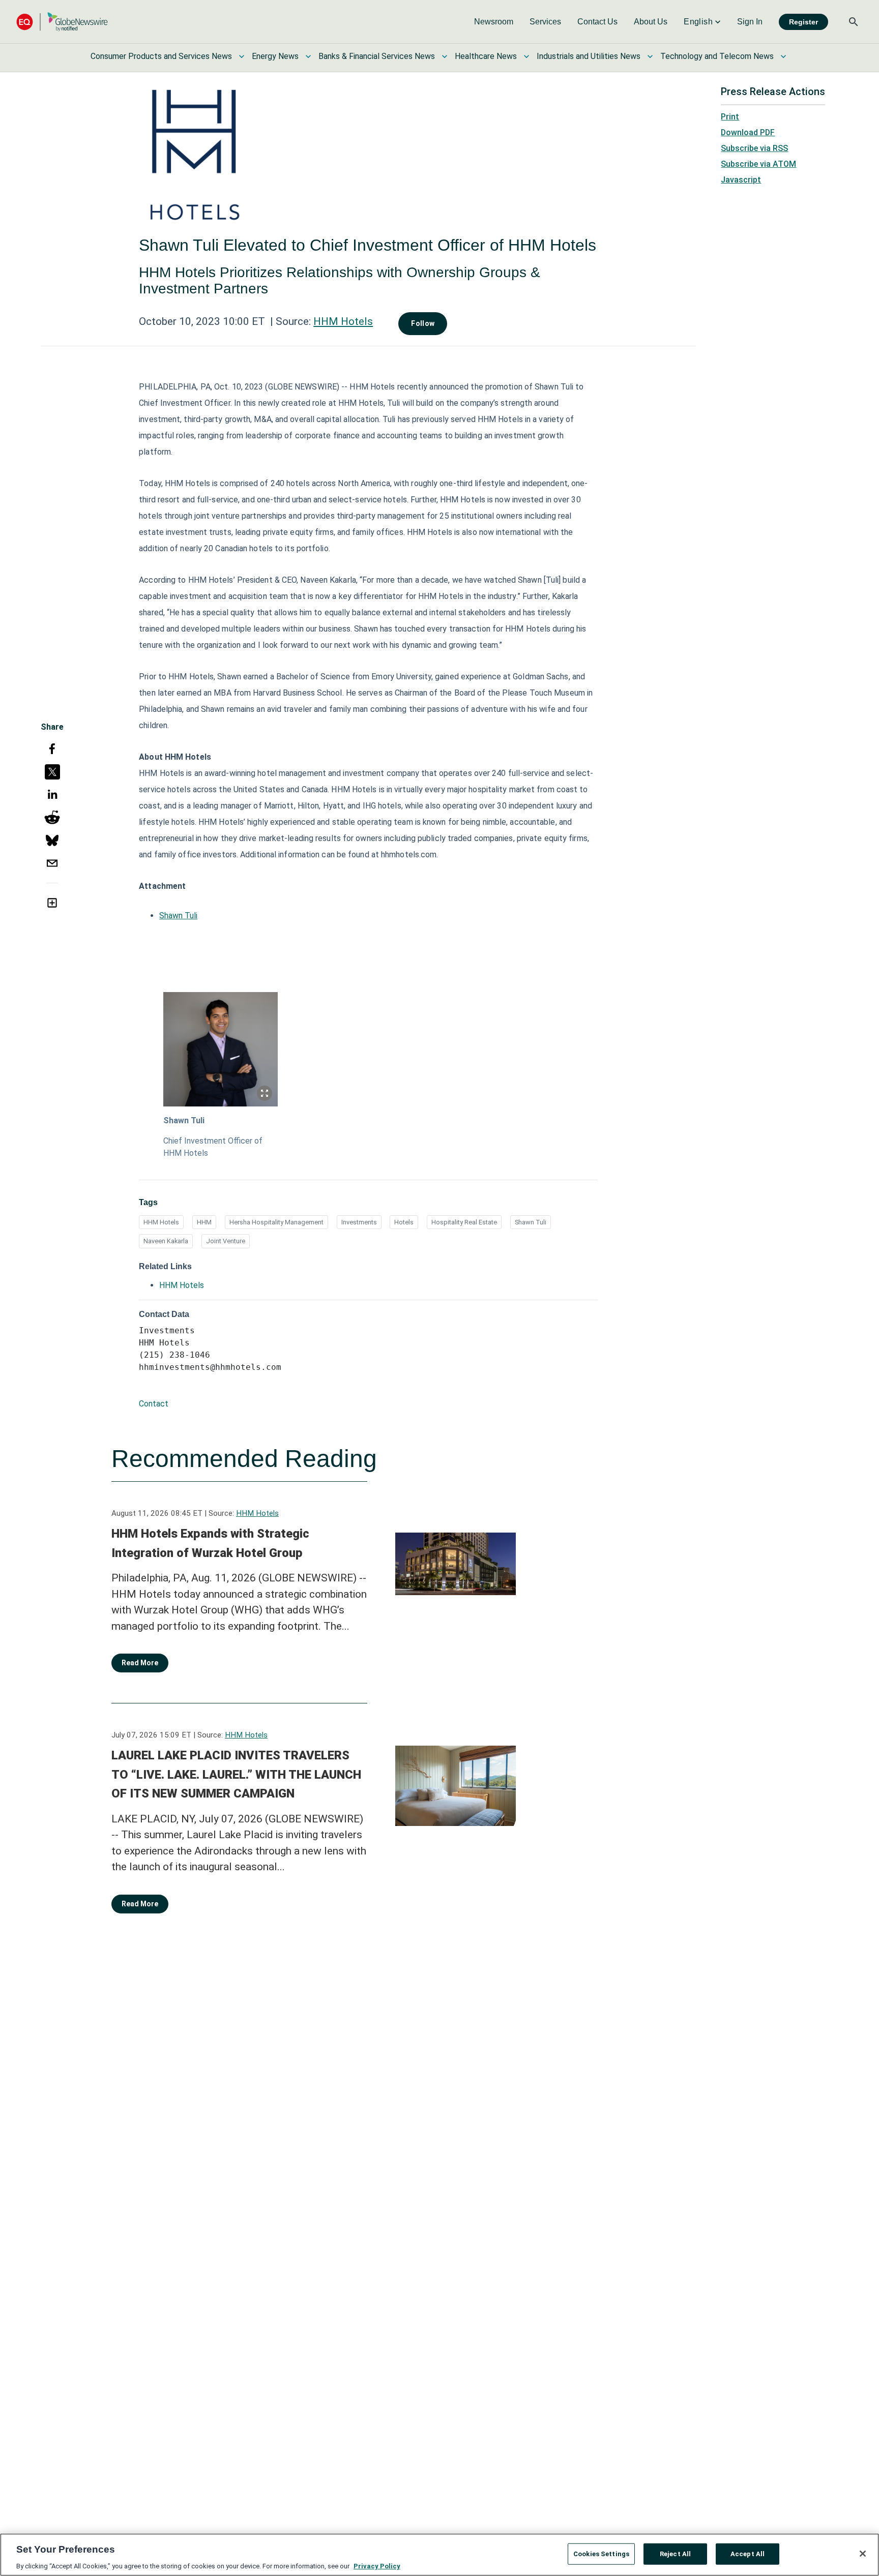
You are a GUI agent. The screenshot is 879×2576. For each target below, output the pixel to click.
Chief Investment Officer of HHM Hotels (213, 1147)
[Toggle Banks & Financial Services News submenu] (445, 56)
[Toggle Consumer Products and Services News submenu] (242, 56)
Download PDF (748, 132)
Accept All (748, 2553)
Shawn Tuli (178, 916)
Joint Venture (226, 1241)
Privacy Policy (377, 2566)
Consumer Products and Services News (161, 56)
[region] (439, 2555)
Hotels (404, 1222)
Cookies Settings (601, 2553)
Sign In (750, 22)
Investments (359, 1222)
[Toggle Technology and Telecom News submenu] (783, 56)
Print (730, 117)
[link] (494, 22)
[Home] (62, 22)
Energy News (275, 56)
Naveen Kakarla (166, 1241)
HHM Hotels (343, 321)
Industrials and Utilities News (589, 56)
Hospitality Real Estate (464, 1222)
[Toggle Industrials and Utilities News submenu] (650, 56)
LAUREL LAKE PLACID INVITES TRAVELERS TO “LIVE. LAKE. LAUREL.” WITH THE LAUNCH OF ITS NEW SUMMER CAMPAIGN (236, 1774)
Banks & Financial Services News (377, 56)
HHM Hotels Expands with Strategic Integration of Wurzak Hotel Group (210, 1543)
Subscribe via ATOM (758, 164)
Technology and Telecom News (717, 56)
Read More (140, 1663)
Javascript (741, 180)
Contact (154, 1404)
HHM (204, 1222)
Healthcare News (486, 56)
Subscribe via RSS (754, 148)
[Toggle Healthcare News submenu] (526, 56)
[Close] (863, 2554)
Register (803, 22)
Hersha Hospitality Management (276, 1222)
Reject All (675, 2553)
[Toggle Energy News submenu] (308, 56)
